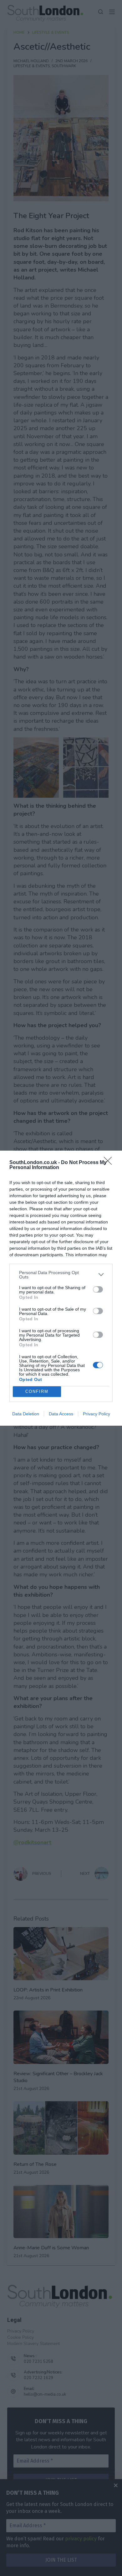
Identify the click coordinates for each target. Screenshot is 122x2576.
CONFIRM (37, 1391)
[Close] (110, 1163)
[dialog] (61, 1288)
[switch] (98, 1289)
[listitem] (61, 1275)
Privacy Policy (97, 1414)
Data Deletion (26, 1414)
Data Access (61, 1414)
